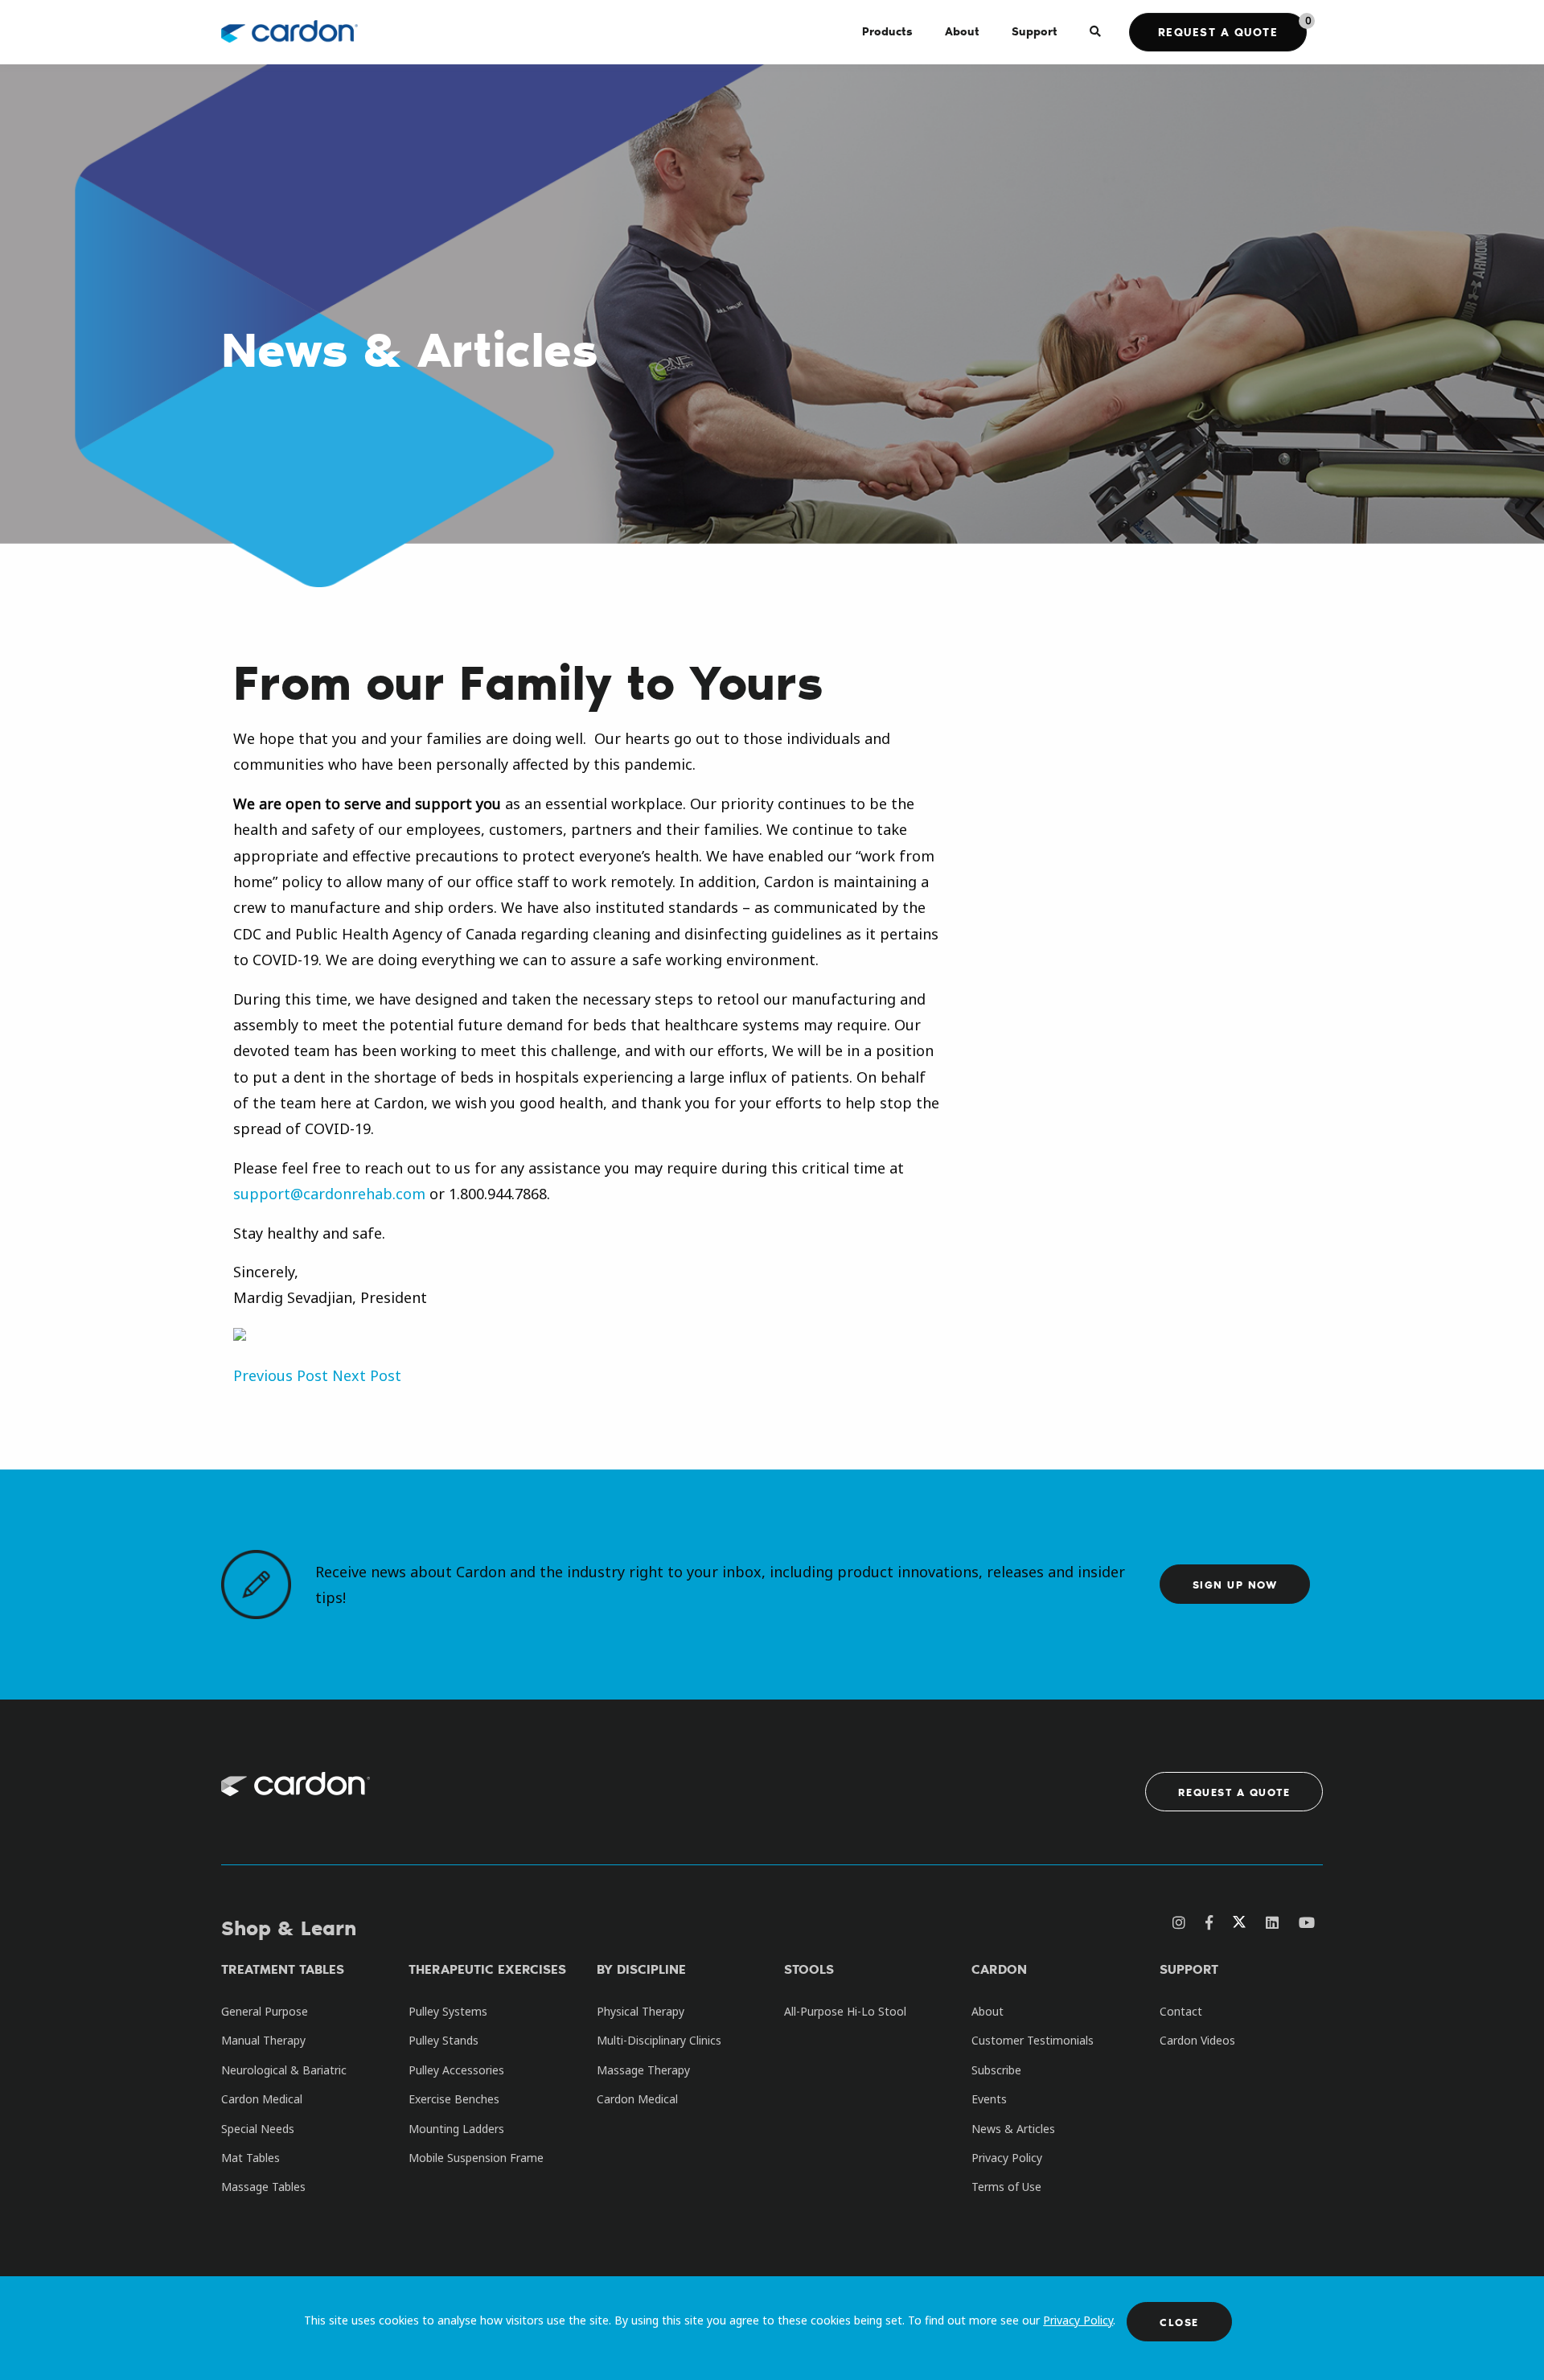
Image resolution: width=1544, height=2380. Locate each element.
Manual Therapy (263, 2040)
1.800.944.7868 (498, 1194)
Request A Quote (1234, 1792)
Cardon (999, 1969)
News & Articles (1013, 2129)
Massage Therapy (643, 2070)
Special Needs (258, 2129)
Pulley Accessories (456, 2070)
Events (989, 2099)
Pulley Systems (448, 2011)
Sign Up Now (1235, 1584)
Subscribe (996, 2070)
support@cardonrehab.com (329, 1194)
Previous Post (281, 1375)
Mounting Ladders (456, 2129)
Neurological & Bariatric (284, 2070)
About (988, 2011)
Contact (1181, 2011)
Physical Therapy (641, 2011)
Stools (809, 1969)
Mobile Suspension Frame (476, 2158)
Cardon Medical (262, 2099)
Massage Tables (263, 2187)
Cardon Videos (1197, 2040)
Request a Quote (1218, 32)
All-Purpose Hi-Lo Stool (845, 2011)
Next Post (367, 1375)
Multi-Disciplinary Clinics (659, 2040)
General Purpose (265, 2011)
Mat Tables (250, 2158)
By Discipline (641, 1969)
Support (1189, 1969)
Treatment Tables (283, 1969)
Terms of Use (1006, 2187)
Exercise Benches (454, 2099)
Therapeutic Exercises (487, 1969)
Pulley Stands (443, 2040)
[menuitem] (887, 32)
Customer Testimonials (1033, 2040)
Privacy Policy (1078, 2320)
